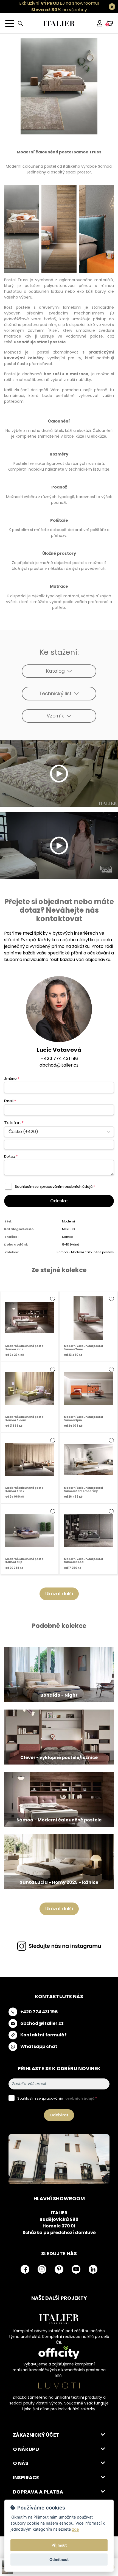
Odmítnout (59, 2560)
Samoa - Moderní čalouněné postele (85, 1252)
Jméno (12, 1079)
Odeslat (59, 1201)
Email (10, 1101)
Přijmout (59, 2545)
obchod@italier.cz (59, 1065)
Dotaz (11, 1156)
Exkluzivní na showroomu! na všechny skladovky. (59, 10)
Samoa (68, 1237)
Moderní (68, 1221)
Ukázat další (59, 1594)
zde (75, 2529)
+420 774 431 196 (59, 1058)
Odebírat (59, 2115)
